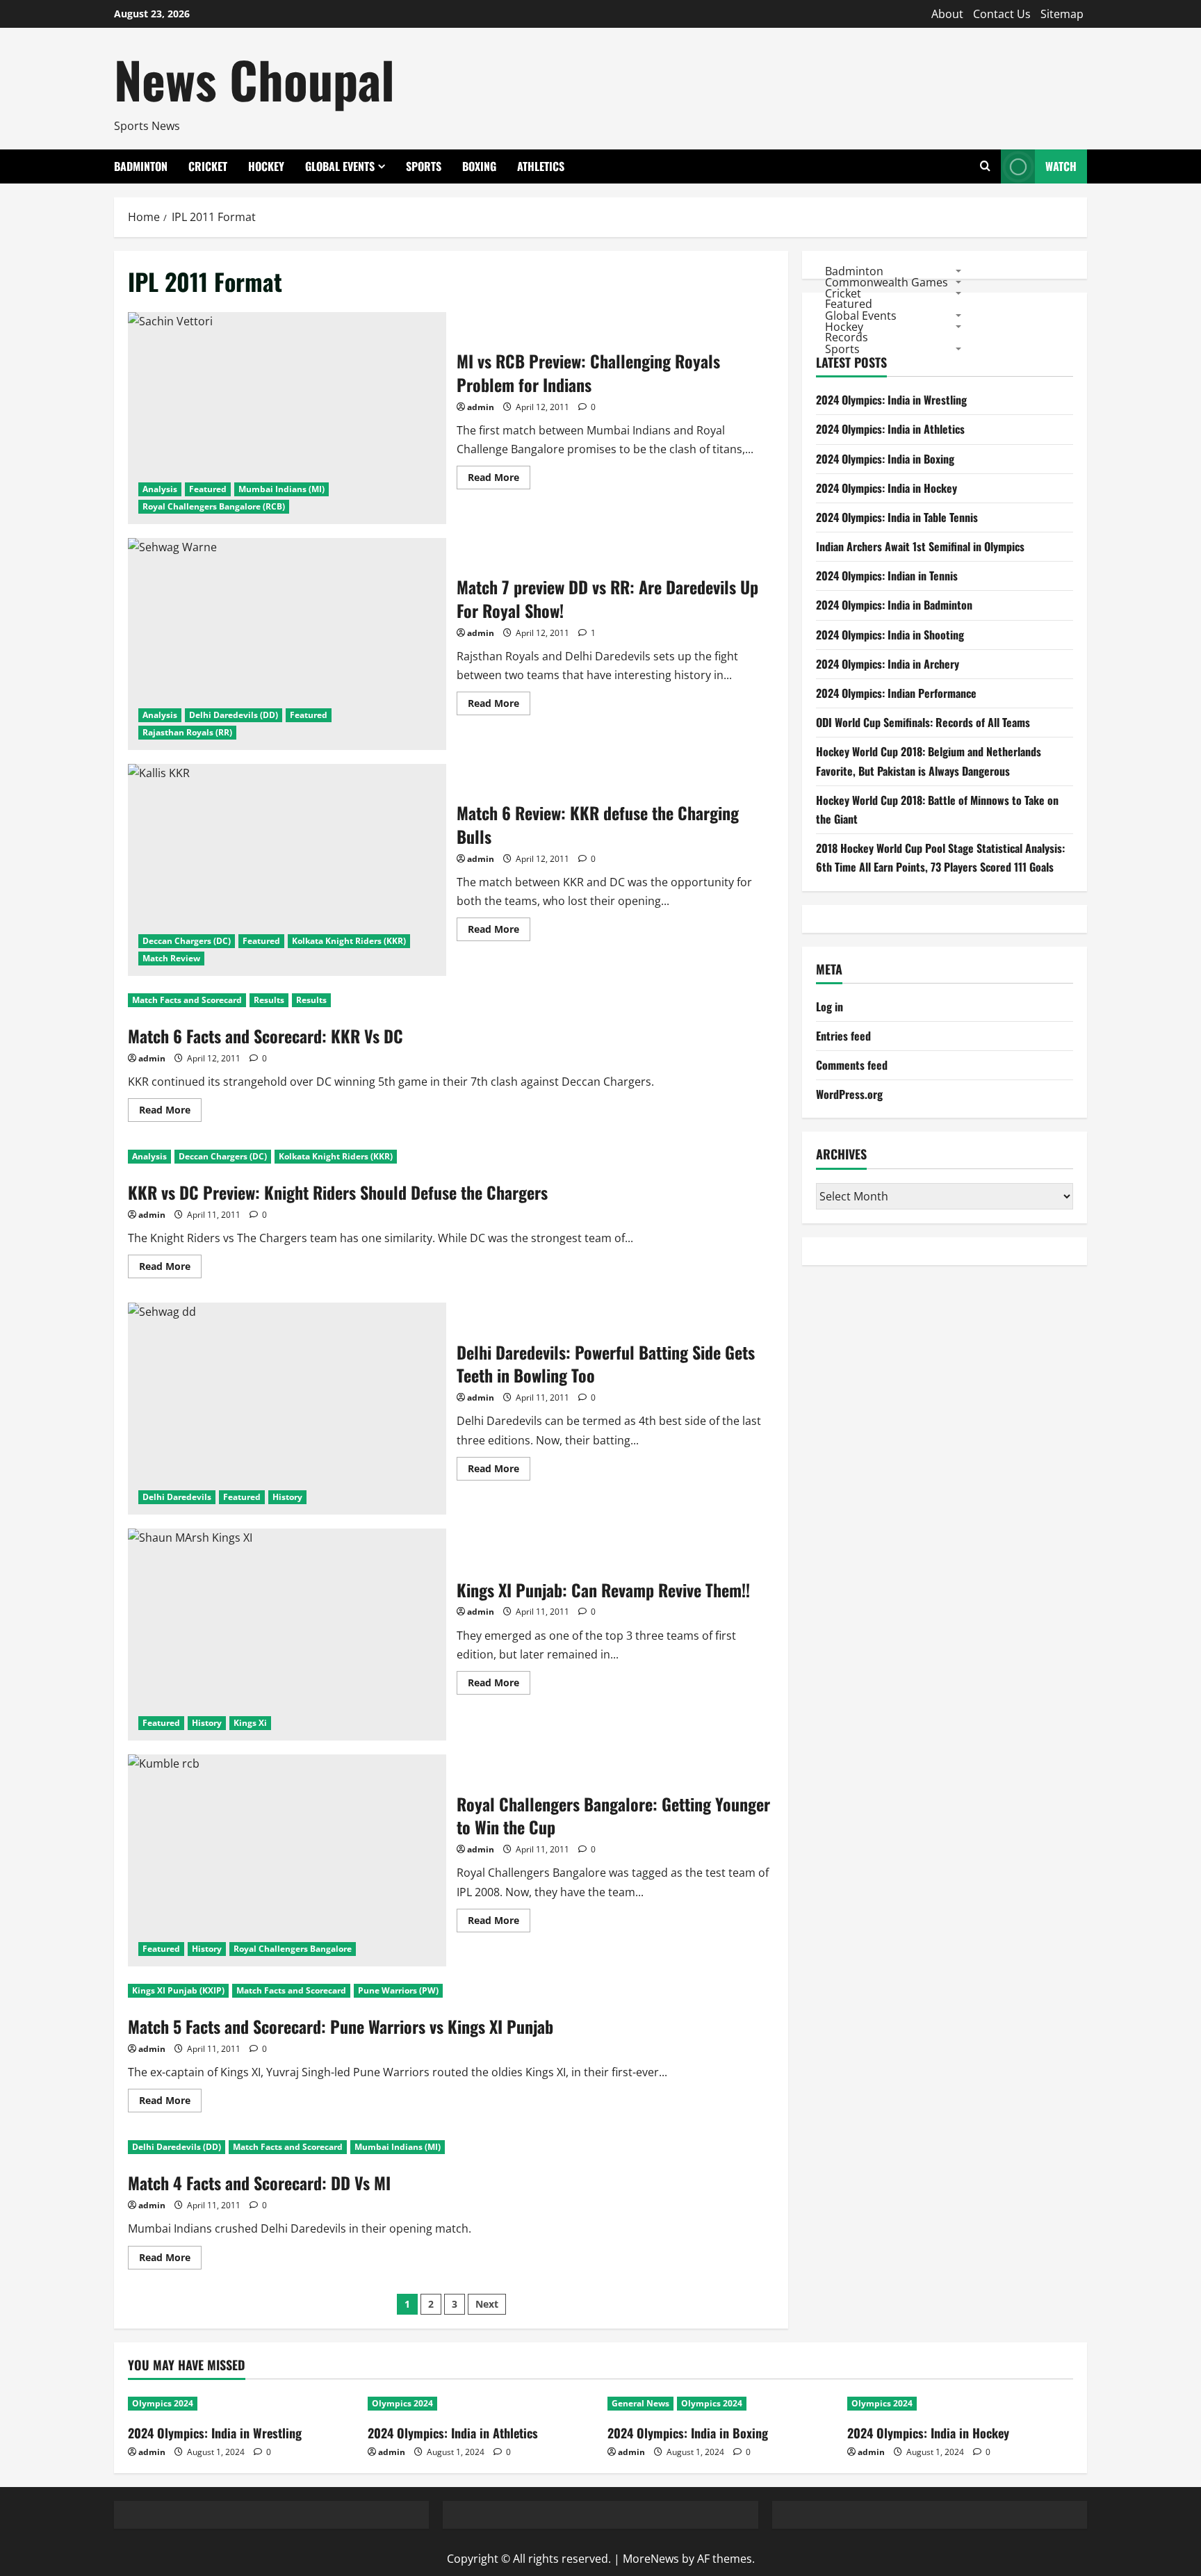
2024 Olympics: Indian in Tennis (887, 576)
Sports (424, 166)
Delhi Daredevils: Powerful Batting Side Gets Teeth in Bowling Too (287, 1409)
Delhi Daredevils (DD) (234, 715)
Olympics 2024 (163, 2403)
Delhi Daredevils (177, 1497)
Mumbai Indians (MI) (281, 489)
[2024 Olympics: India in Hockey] (960, 2404)
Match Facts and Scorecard (187, 1000)
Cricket (208, 166)
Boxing (479, 166)
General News (640, 2403)
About (947, 14)
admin (481, 407)
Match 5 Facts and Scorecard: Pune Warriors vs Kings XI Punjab (341, 2026)
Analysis (160, 489)
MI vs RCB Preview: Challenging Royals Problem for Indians (287, 418)
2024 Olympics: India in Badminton (894, 605)
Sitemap (1062, 14)
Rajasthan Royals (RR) (187, 732)
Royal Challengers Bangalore (293, 1949)
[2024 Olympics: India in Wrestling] (241, 2404)
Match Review (171, 958)
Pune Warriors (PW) (398, 1990)
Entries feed (843, 1036)
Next (487, 2304)
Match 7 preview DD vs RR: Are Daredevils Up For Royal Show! (287, 644)
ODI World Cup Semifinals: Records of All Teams (923, 723)
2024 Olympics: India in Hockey (887, 488)
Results (269, 1000)
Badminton (141, 166)
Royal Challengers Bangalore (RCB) (214, 506)
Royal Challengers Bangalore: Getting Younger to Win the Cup (287, 1860)
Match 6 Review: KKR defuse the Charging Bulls (287, 870)
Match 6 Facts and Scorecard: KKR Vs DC (265, 1036)
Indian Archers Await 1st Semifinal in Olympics (920, 547)
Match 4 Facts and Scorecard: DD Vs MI (259, 2183)
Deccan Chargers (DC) (187, 941)
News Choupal (254, 79)
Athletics (541, 166)
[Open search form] (985, 166)
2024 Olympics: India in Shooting (890, 635)
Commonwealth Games (887, 282)
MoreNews (651, 2559)
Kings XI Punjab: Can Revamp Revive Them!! (287, 1635)
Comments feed (852, 1066)
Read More (499, 480)
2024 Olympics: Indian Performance (896, 693)
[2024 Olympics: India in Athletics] (481, 2404)
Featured (208, 489)
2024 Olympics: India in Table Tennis (897, 517)
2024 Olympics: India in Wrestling (891, 400)
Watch (1061, 166)
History (287, 1497)
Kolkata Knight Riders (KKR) (349, 941)
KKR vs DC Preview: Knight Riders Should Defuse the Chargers (338, 1192)
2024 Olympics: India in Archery (888, 664)
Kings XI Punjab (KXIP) (178, 1990)
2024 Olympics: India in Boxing (885, 459)
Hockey (266, 166)
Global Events (340, 166)
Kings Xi (250, 1723)
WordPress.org (849, 1095)
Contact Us (1002, 14)
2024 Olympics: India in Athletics (890, 430)
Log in (830, 1006)
